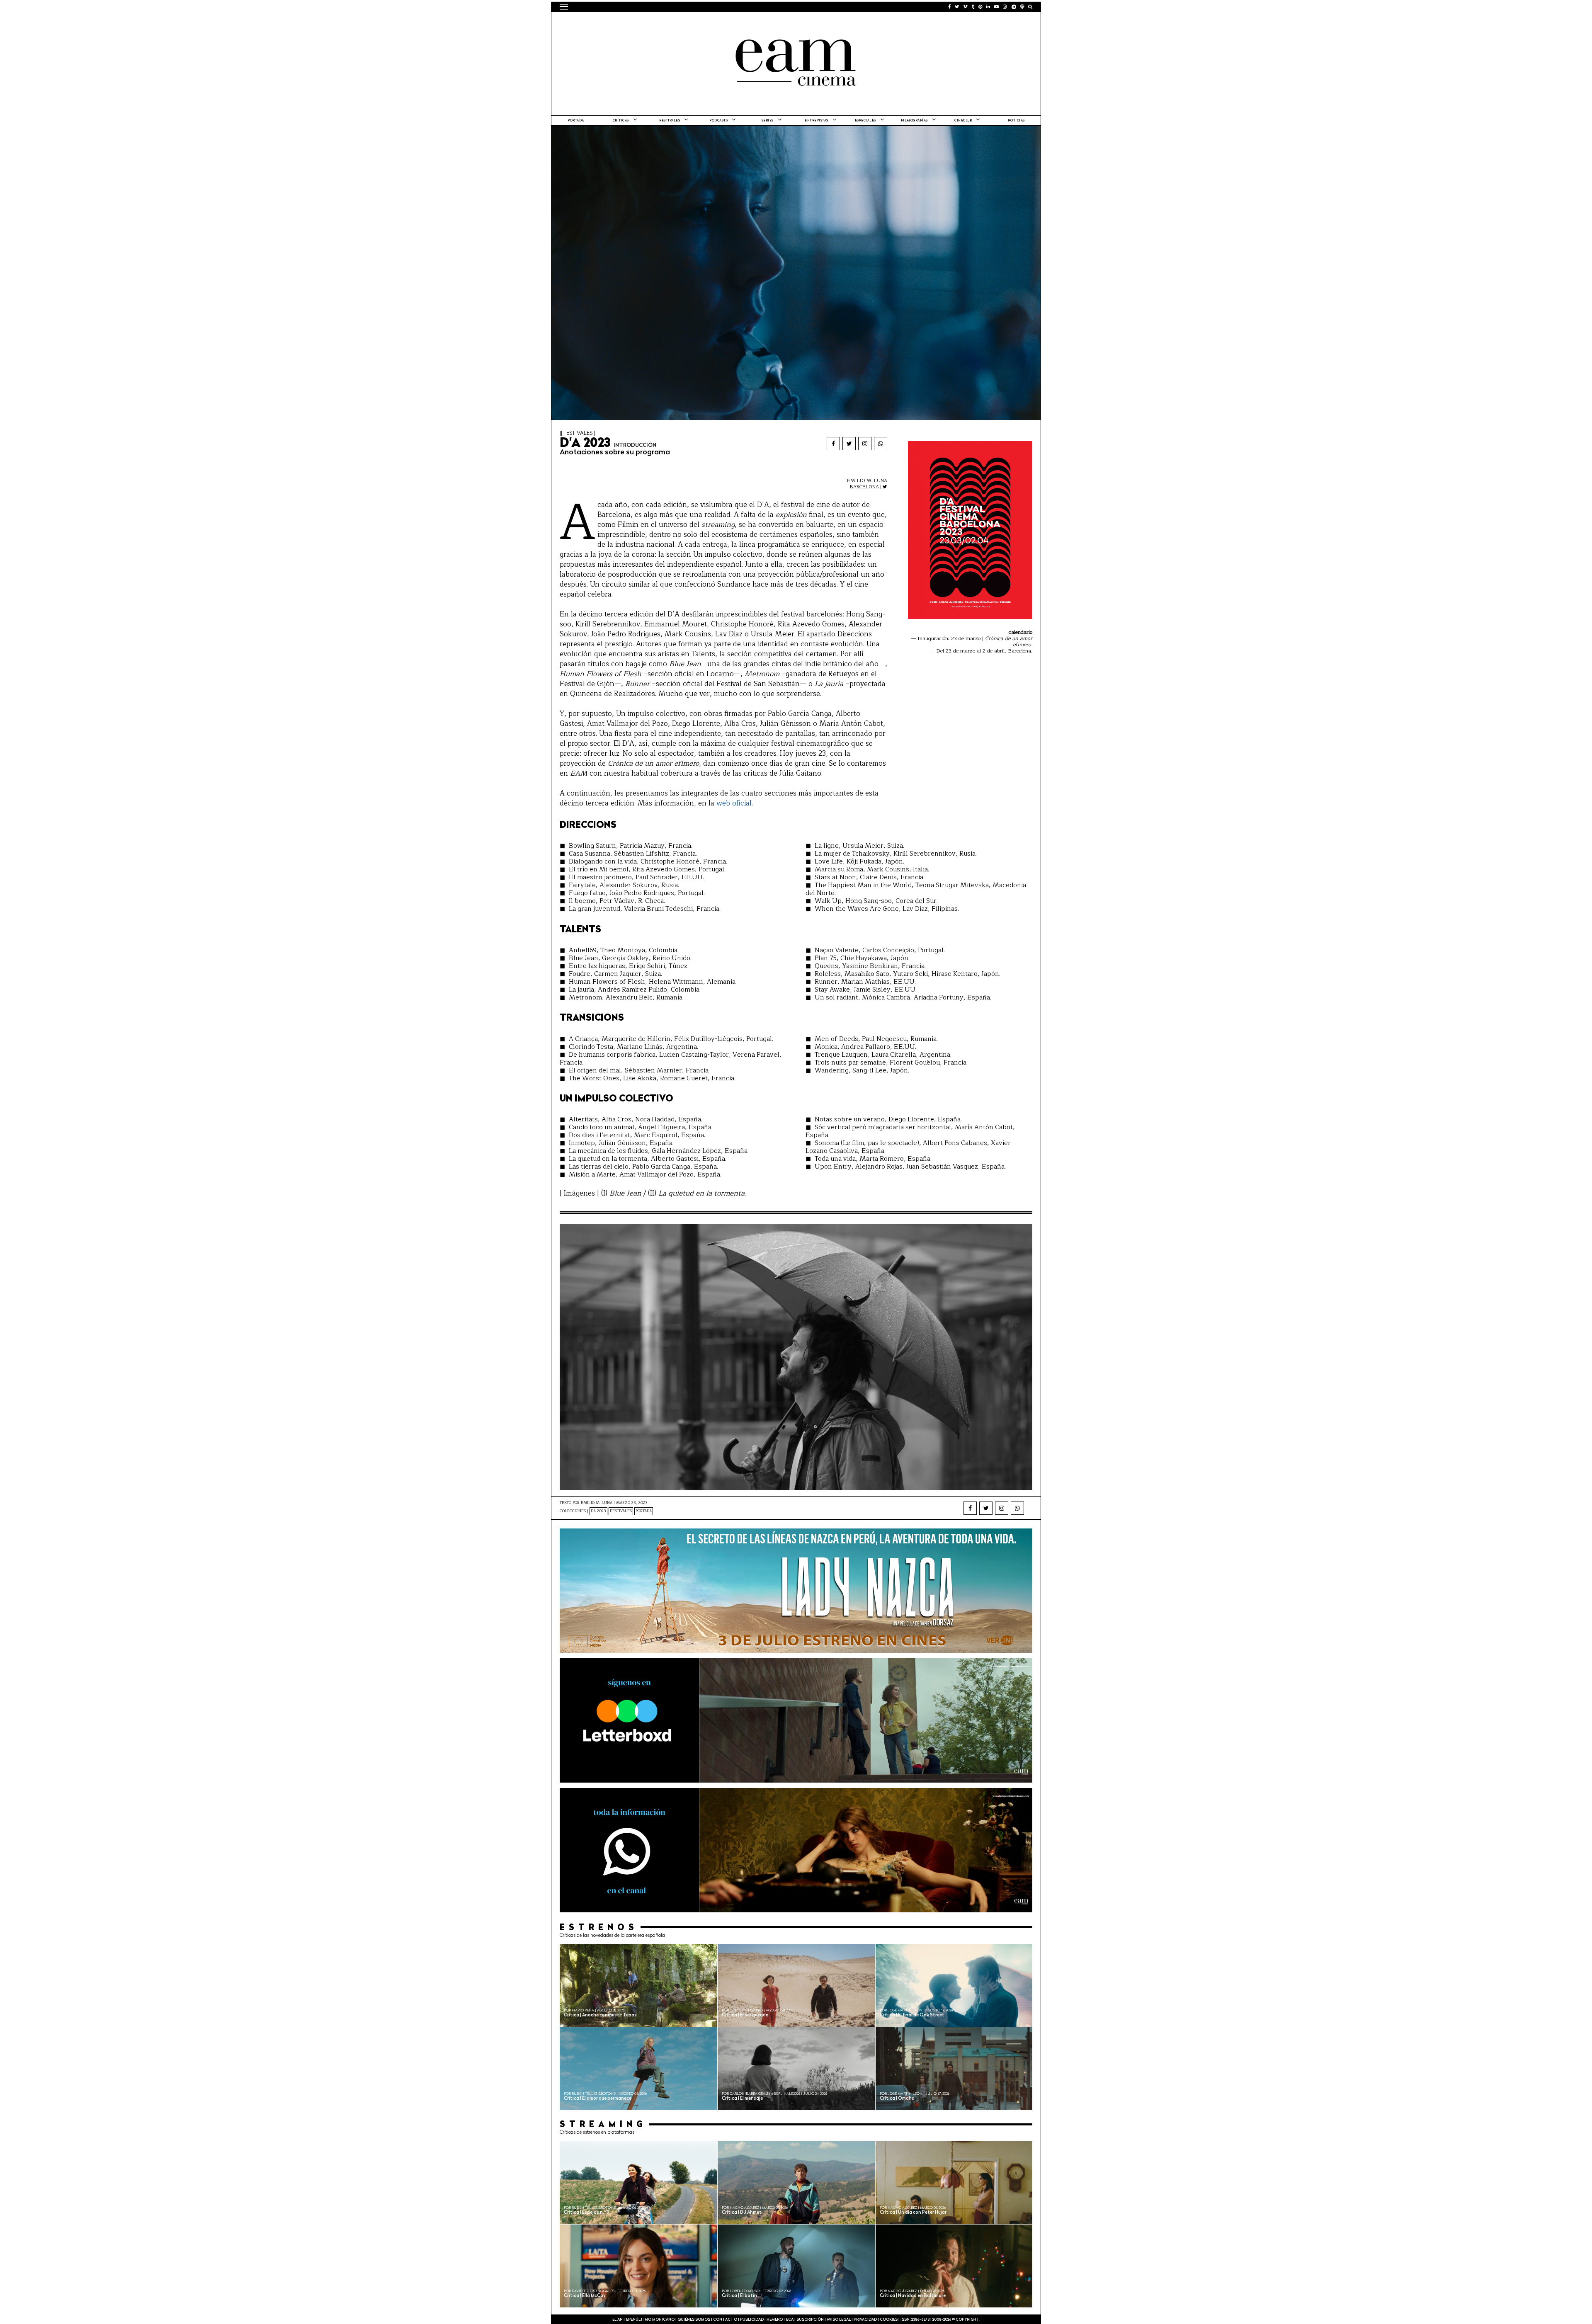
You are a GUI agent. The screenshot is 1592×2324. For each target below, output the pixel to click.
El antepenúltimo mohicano (665, 23)
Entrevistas (817, 121)
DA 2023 (598, 1511)
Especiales (865, 121)
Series (768, 121)
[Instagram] (865, 444)
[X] (849, 444)
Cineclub (963, 121)
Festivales (670, 121)
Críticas (621, 121)
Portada (576, 121)
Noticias (1016, 121)
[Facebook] (833, 444)
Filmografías (914, 121)
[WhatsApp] (881, 444)
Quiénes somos (694, 2320)
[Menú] (564, 7)
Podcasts (718, 121)
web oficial (734, 803)
